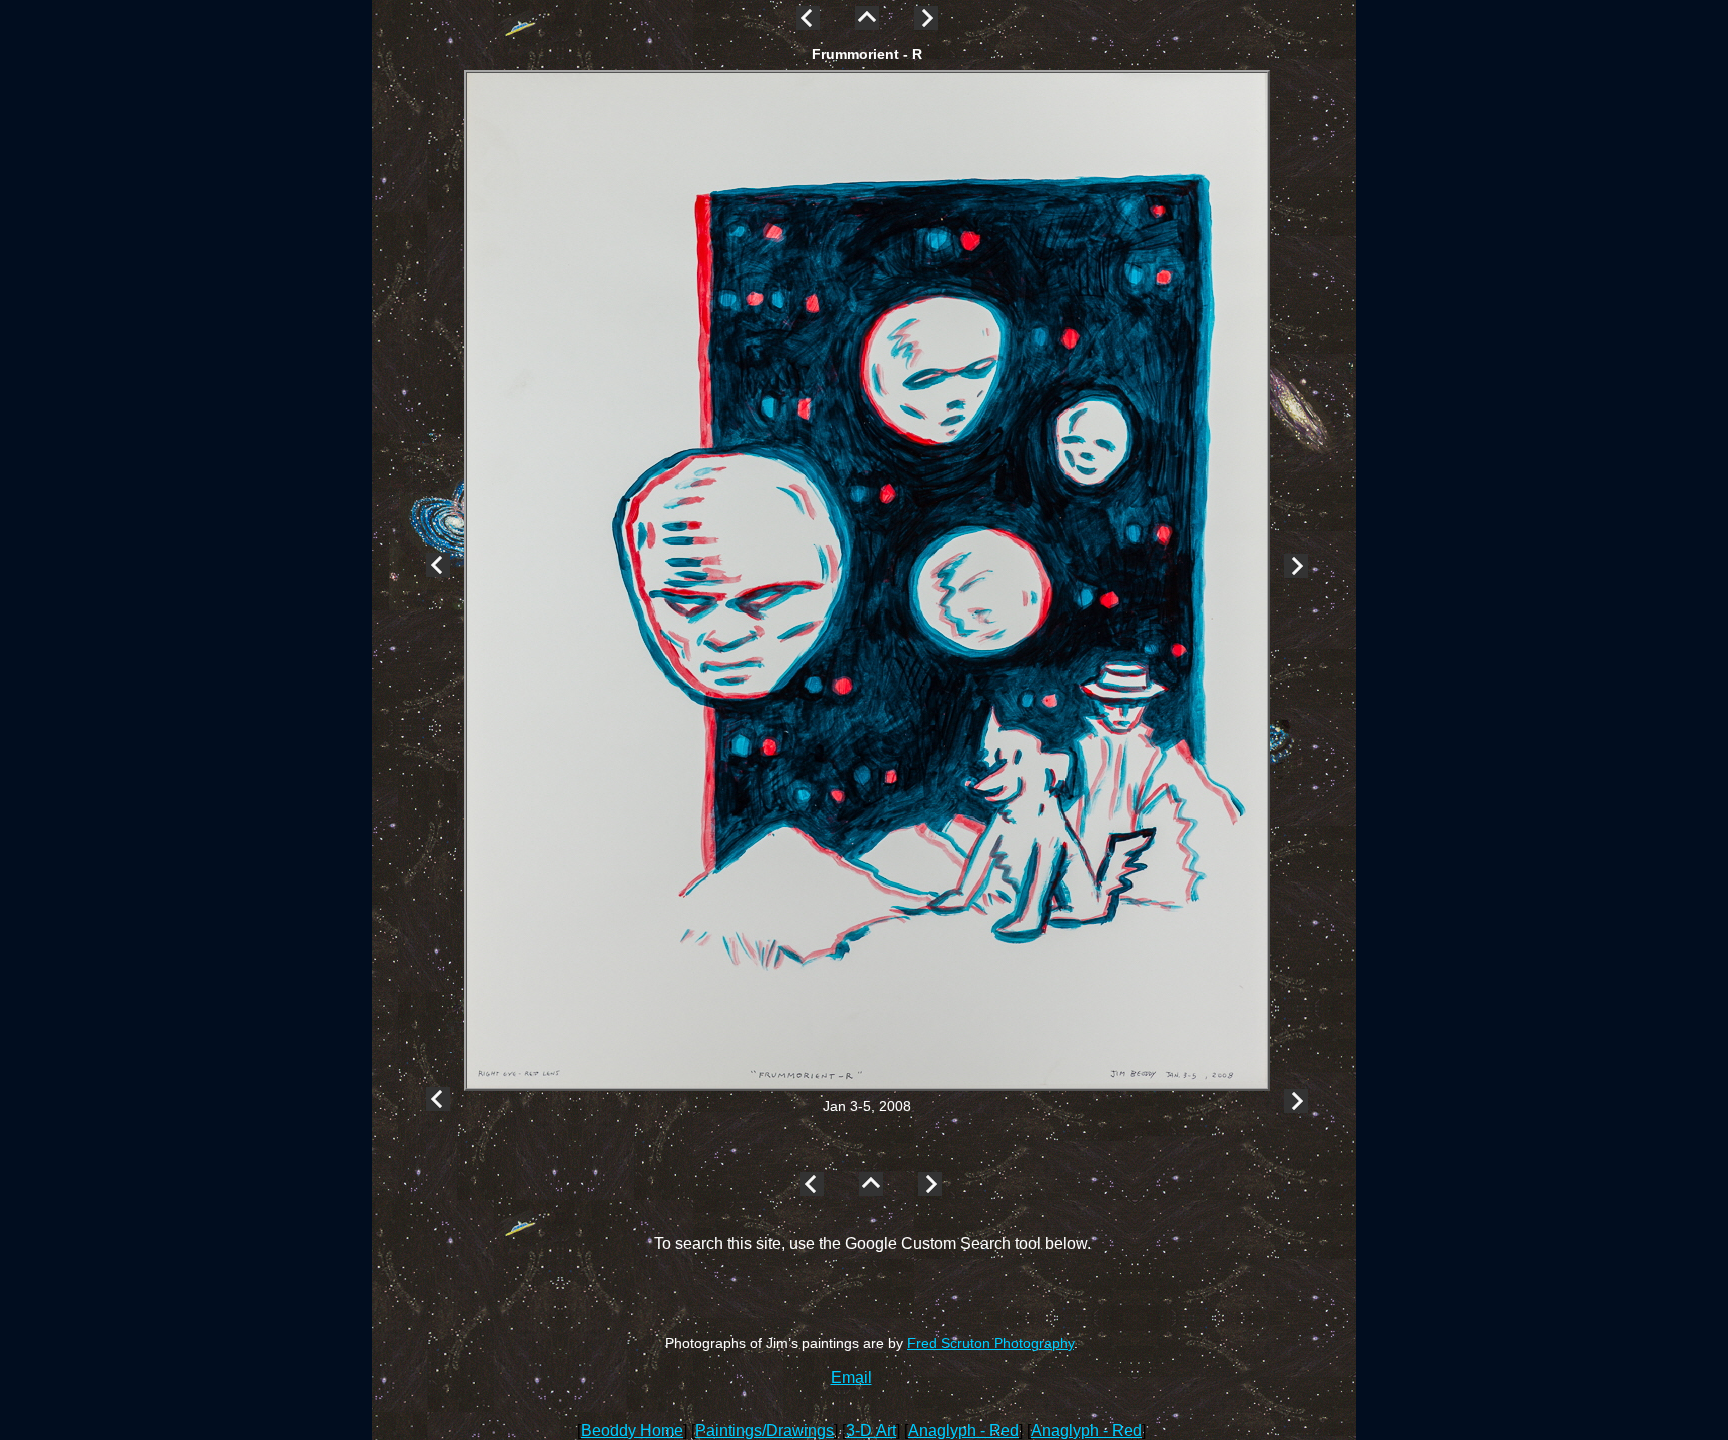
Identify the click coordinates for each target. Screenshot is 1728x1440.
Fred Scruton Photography (990, 1343)
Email (851, 1377)
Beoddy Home (632, 1430)
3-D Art (871, 1430)
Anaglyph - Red (963, 1430)
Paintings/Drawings (764, 1430)
